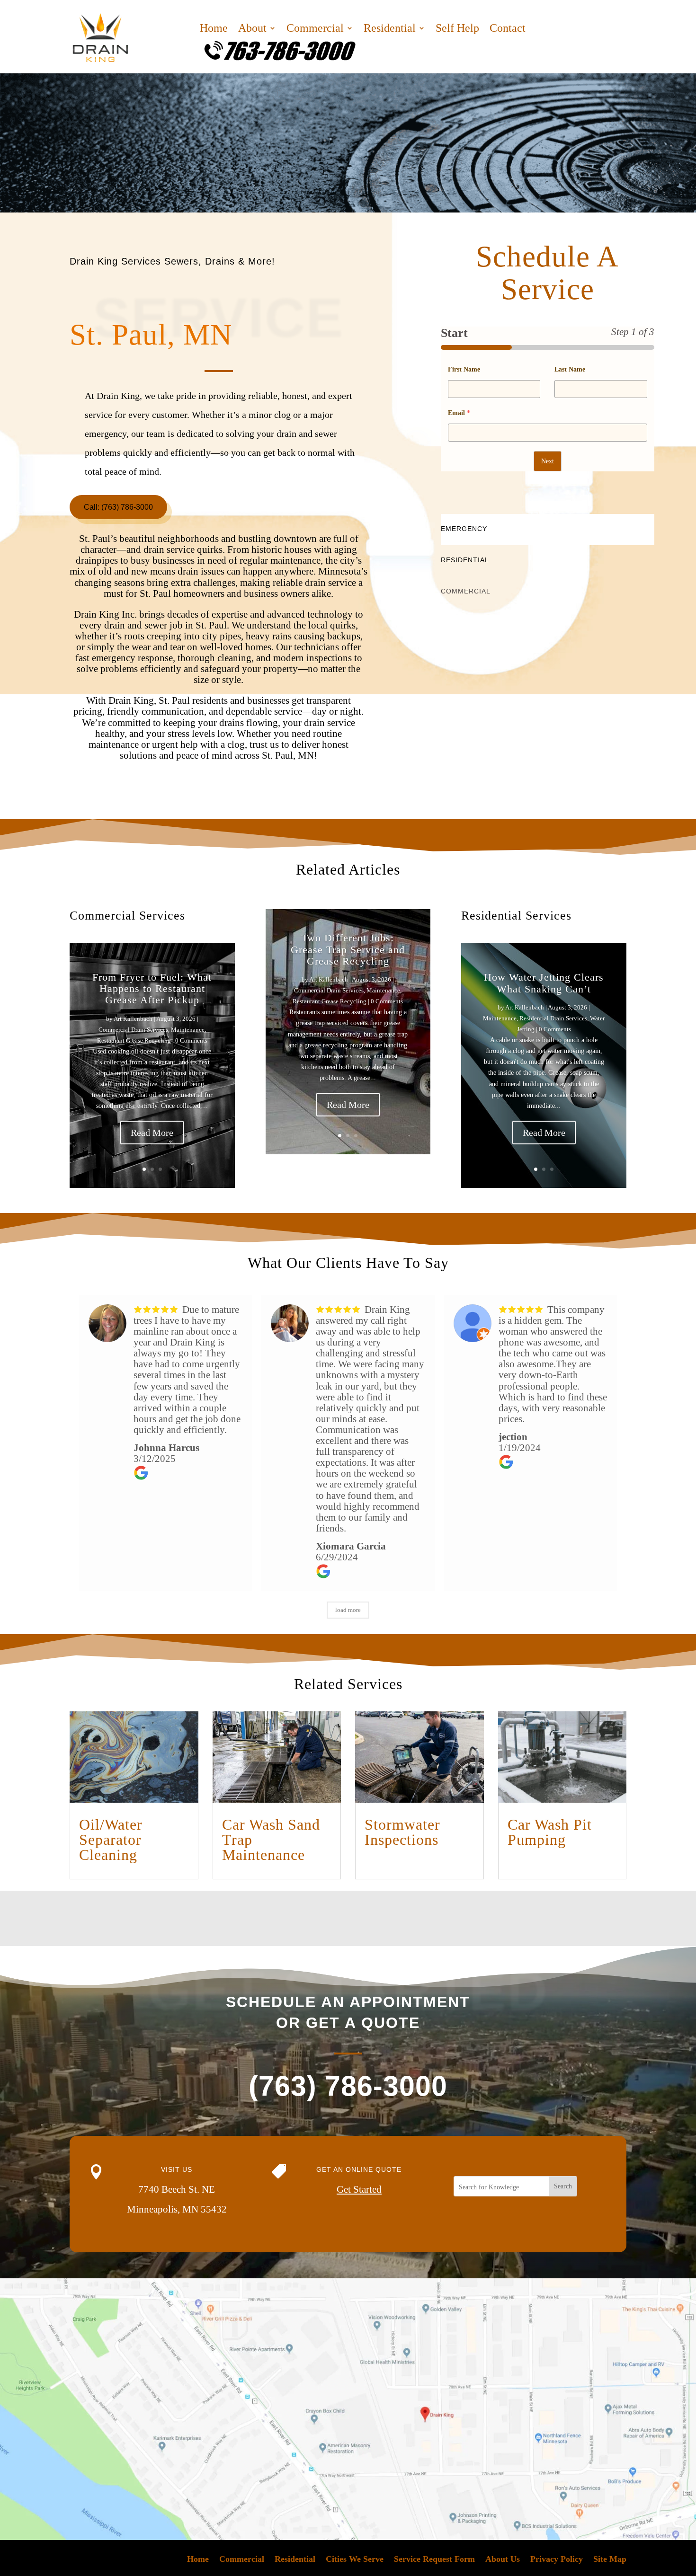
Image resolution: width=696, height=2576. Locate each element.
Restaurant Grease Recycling (134, 1040)
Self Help (457, 29)
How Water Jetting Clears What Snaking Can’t (544, 983)
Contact (508, 29)
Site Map (610, 2560)
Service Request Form (434, 2560)
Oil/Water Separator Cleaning (111, 1840)
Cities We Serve (355, 2560)
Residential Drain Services (553, 1018)
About (252, 29)
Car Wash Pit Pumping (550, 1832)
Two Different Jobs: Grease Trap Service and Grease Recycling (348, 949)
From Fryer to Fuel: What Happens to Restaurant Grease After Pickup (152, 988)
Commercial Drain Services (133, 1030)
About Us (503, 2560)
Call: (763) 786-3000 (118, 507)
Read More (152, 1133)
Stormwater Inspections (402, 1832)
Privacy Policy (557, 2560)
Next (548, 461)
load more (348, 1610)
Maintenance (188, 1030)
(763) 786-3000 (348, 2086)
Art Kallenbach (133, 1019)
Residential (390, 29)
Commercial (315, 29)
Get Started (359, 2189)
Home (214, 29)
